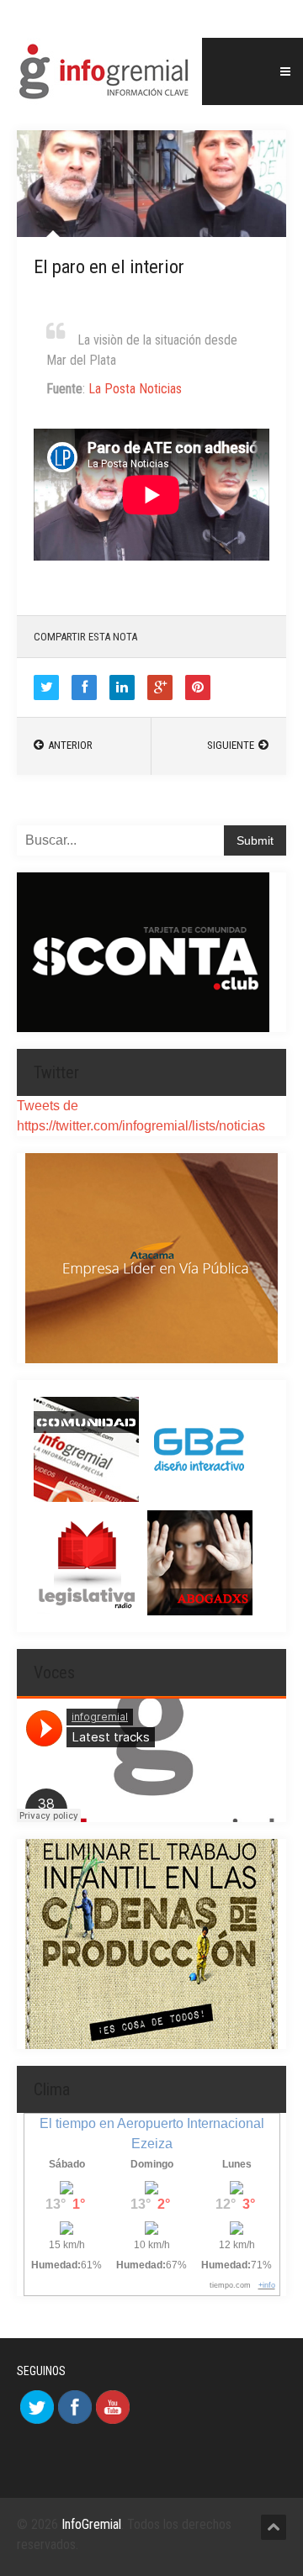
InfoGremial (91, 2524)
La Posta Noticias (135, 389)
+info (267, 2285)
